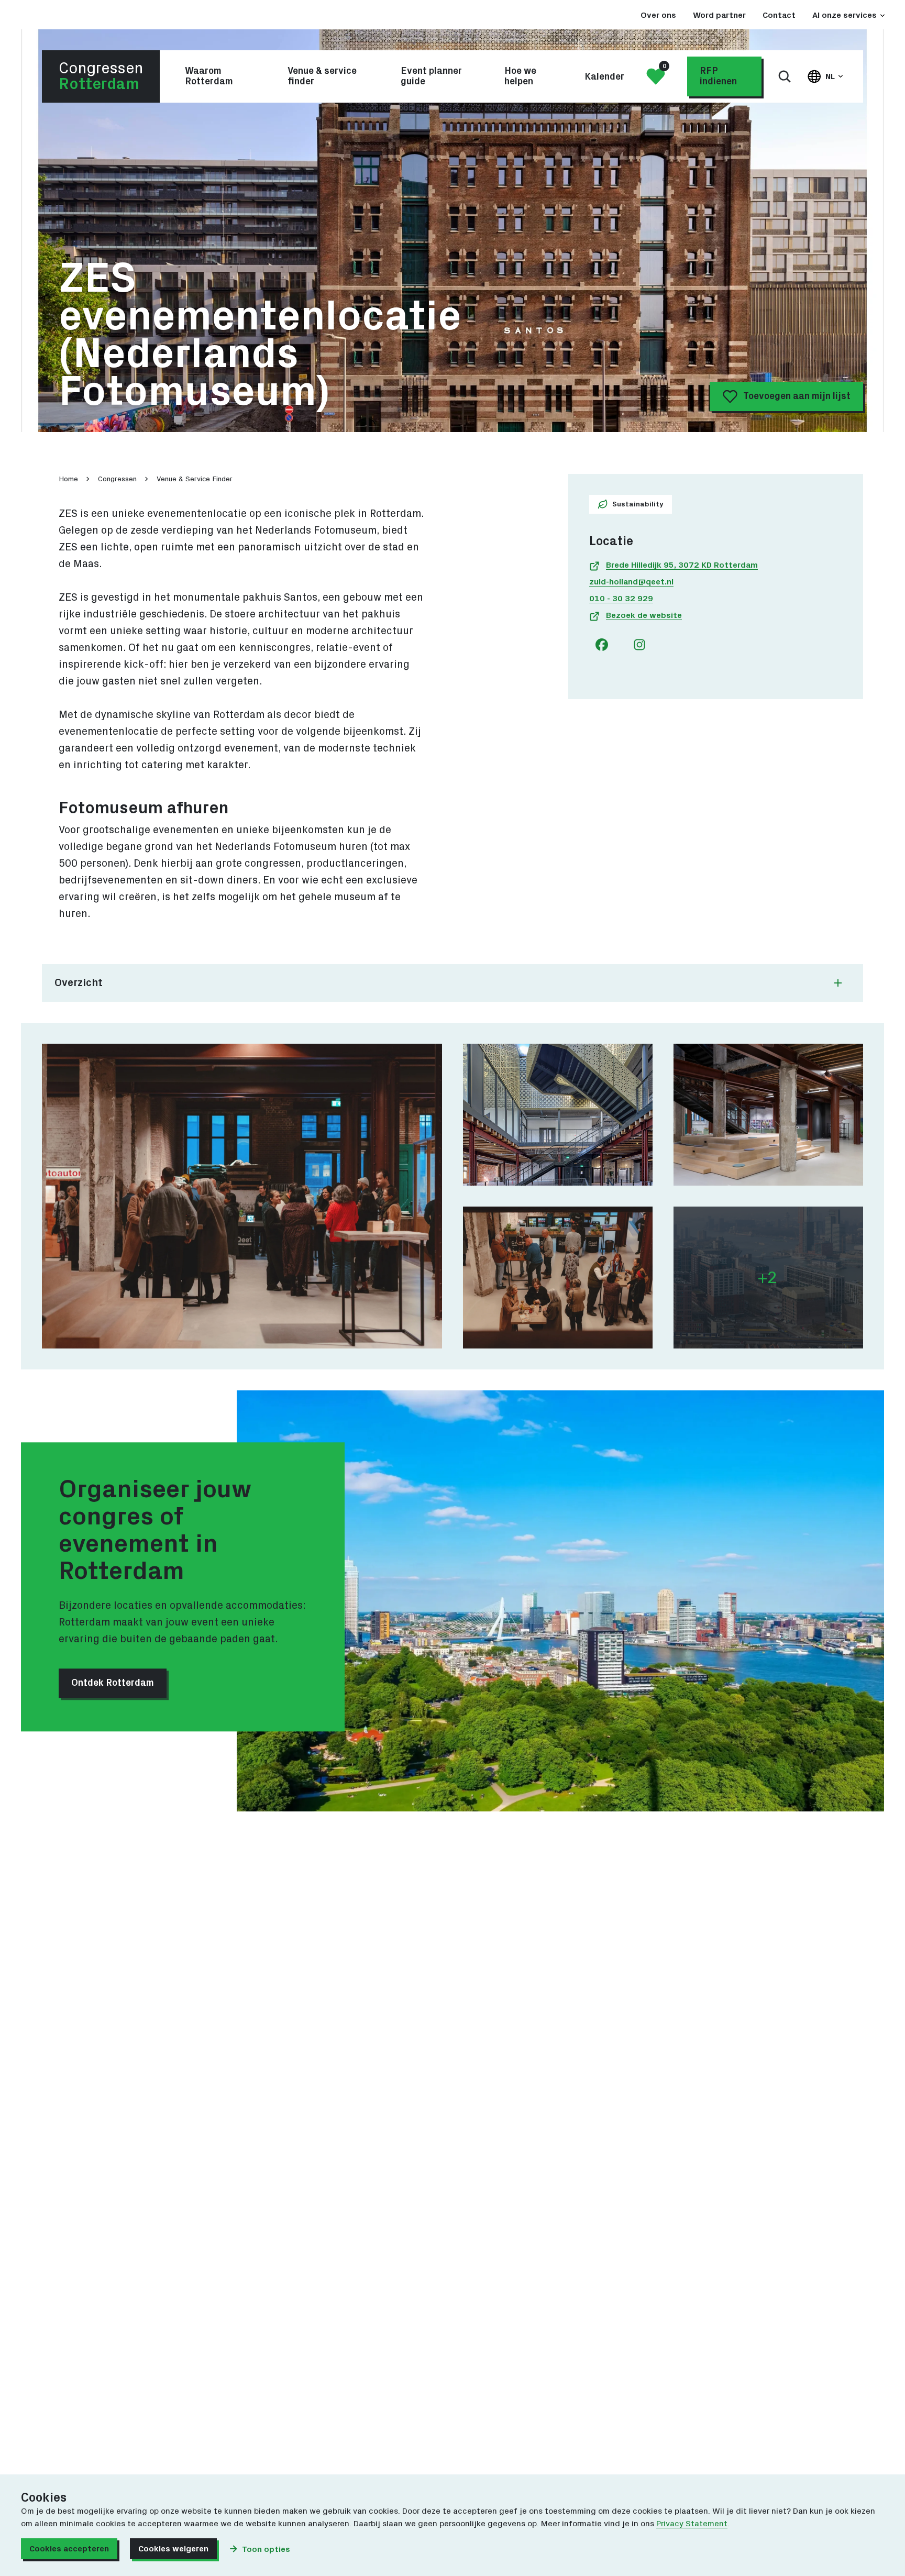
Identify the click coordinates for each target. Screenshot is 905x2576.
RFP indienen (718, 76)
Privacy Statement (692, 2524)
